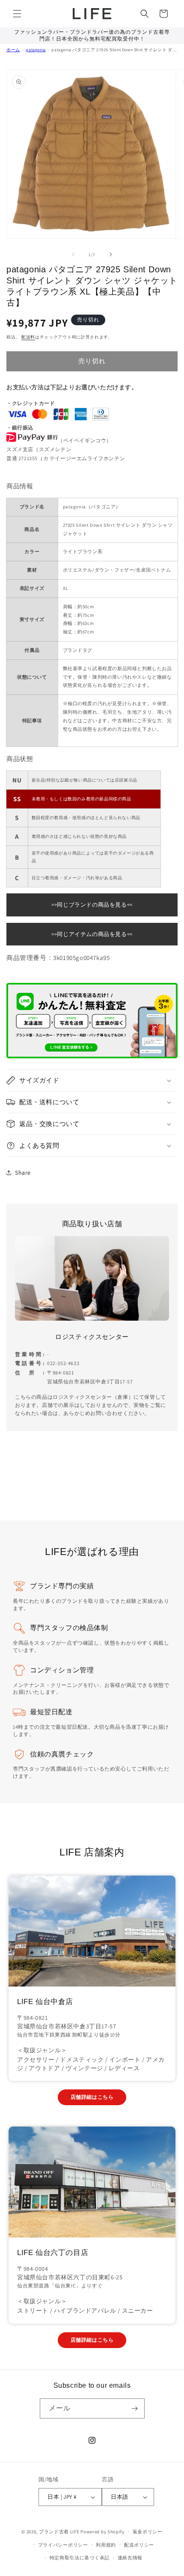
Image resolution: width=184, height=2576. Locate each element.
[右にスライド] (111, 254)
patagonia (36, 50)
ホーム (13, 50)
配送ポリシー (139, 2545)
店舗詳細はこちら (92, 2097)
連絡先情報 (130, 2558)
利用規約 (106, 2545)
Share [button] (23, 1173)
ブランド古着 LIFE (59, 2532)
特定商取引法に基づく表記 (80, 2558)
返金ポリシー (148, 2532)
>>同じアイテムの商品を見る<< (92, 934)
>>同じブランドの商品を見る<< (92, 905)
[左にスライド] (73, 254)
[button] (17, 14)
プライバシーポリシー (63, 2545)
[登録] (135, 2408)
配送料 (28, 337)
